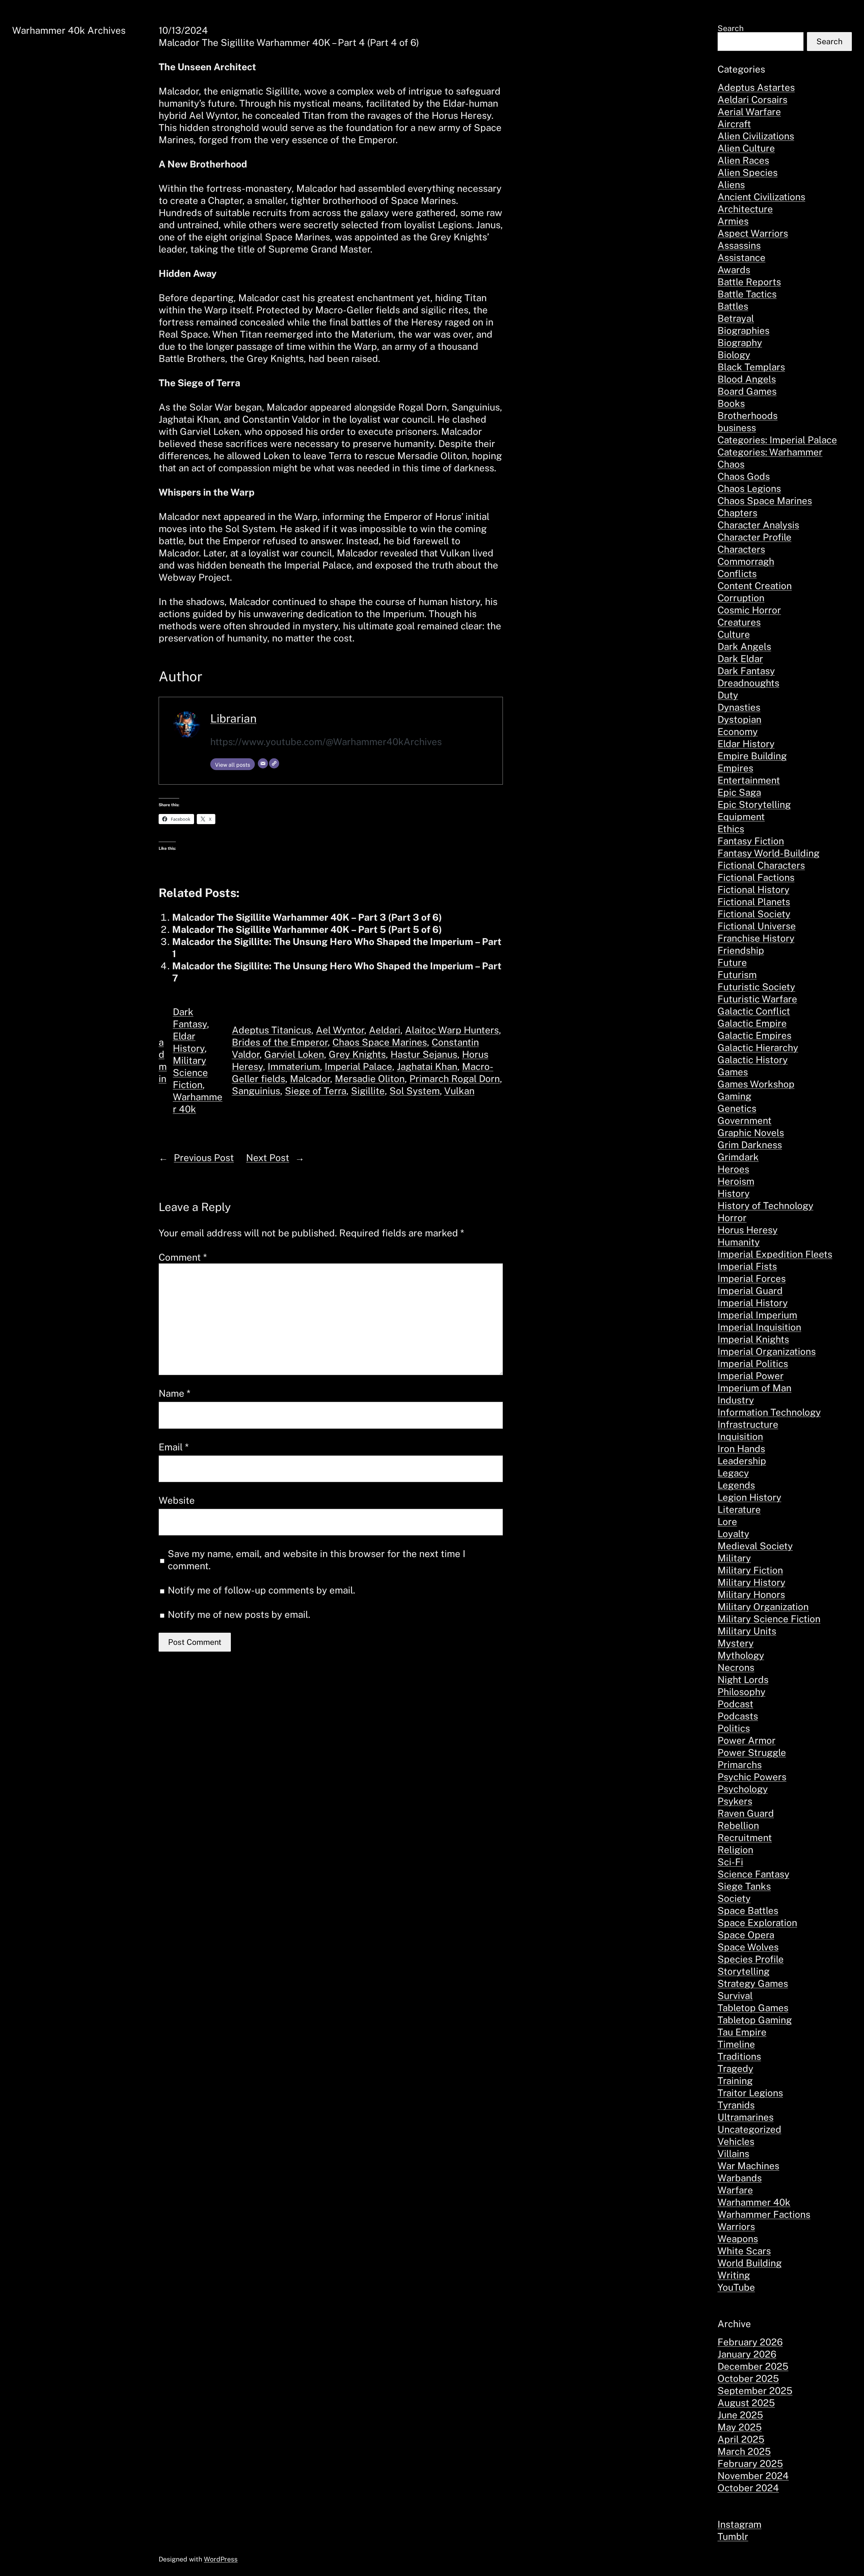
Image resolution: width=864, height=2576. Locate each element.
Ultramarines (746, 2117)
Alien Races (743, 160)
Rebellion (738, 1825)
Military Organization (763, 1607)
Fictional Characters (761, 865)
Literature (739, 1509)
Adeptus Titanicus (272, 1030)
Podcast (735, 1704)
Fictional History (753, 889)
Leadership (742, 1461)
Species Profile (751, 1959)
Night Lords (743, 1679)
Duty (728, 695)
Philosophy (741, 1692)
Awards (734, 270)
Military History (751, 1582)
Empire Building (752, 756)
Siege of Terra (316, 1091)
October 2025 (748, 2378)
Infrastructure (748, 1424)
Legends (736, 1485)
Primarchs (740, 1765)
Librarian (233, 718)
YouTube (736, 2287)
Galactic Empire (752, 1023)
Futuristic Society (756, 987)
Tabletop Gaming (755, 2020)
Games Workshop (756, 1084)
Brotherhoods (748, 415)
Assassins (739, 245)
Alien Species (748, 172)
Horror (732, 1218)
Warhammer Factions (764, 2214)
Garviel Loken (294, 1054)
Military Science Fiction (190, 1072)
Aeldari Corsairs (752, 99)
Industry (736, 1400)
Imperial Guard (750, 1291)
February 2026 (750, 2342)
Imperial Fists (747, 1266)
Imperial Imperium (757, 1315)
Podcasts (738, 1716)
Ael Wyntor (340, 1030)
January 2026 (747, 2354)
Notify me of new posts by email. (239, 1614)
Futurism (737, 975)
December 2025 (753, 2366)
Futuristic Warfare (757, 999)
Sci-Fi (730, 1862)
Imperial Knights (753, 1339)
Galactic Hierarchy (758, 1047)
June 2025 (740, 2415)
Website (177, 1500)
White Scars (744, 2251)
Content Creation (755, 586)
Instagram (739, 2524)
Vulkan (459, 1091)
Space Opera (746, 1935)
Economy (738, 731)
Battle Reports (749, 282)
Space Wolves (748, 1947)
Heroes (733, 1169)
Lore (727, 1521)
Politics (734, 1728)
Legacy (733, 1473)
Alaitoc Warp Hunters (452, 1030)
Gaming (734, 1096)
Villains (733, 2153)
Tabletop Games (753, 2008)
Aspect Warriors (753, 233)
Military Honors (751, 1594)
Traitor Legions (750, 2093)
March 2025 (744, 2451)
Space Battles (748, 1910)
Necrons (736, 1667)
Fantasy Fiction (751, 841)
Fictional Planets (754, 902)
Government (745, 1120)
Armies (733, 221)
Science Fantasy (753, 1874)
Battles (733, 306)
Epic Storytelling (754, 804)
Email (174, 1447)
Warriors (736, 2226)
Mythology (741, 1655)
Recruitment (745, 1837)
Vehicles (736, 2141)
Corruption (741, 598)
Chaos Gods (744, 476)
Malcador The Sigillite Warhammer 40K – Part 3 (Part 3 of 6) (307, 917)
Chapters (737, 513)
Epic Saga (739, 792)
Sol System (415, 1091)
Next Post (268, 1158)
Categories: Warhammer (770, 452)
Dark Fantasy (746, 671)
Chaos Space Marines (380, 1042)
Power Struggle (752, 1752)
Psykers (735, 1801)
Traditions (739, 2056)
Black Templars (751, 367)
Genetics (737, 1108)
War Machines (748, 2166)
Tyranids (736, 2105)
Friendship (741, 950)
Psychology (743, 1789)
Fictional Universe (757, 926)
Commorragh (746, 561)
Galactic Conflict (754, 1011)
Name (174, 1393)
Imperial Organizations (767, 1351)
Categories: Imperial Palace (777, 440)
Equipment (741, 817)
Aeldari (385, 1030)
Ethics (731, 829)
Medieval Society (755, 1546)
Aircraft (734, 124)
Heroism (736, 1181)
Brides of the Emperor (280, 1042)
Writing (734, 2275)
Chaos (731, 464)
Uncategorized (749, 2129)
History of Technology (765, 1205)
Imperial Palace (358, 1066)
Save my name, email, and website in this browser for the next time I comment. (317, 1560)
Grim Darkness (750, 1145)
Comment (183, 1257)
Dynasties (739, 707)
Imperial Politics (753, 1363)
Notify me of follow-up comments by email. (261, 1590)
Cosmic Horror (749, 610)
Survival (735, 1995)
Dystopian (739, 719)
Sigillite (368, 1091)
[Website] (274, 763)
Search (731, 28)
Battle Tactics (747, 294)
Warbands (740, 2178)
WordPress (221, 2559)
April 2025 (741, 2439)
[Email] (263, 763)
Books (731, 403)
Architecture (745, 209)
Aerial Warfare (749, 112)
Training (735, 2081)
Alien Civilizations (756, 136)
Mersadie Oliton (370, 1079)
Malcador (310, 1079)
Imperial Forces (752, 1278)
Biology (734, 355)
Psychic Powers (752, 1777)
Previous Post (204, 1158)
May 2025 (740, 2427)
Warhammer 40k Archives (69, 30)
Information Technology (769, 1412)
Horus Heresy (748, 1230)
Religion (735, 1850)
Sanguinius (256, 1091)
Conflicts (737, 573)
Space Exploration (757, 1923)
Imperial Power (751, 1376)
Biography (740, 343)
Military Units (747, 1631)
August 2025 (746, 2403)
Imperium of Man (754, 1388)
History (734, 1193)
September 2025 (755, 2390)
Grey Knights (357, 1054)
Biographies (744, 330)
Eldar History (746, 744)
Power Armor (747, 1740)
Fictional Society (754, 914)
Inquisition (740, 1436)
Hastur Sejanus (424, 1054)
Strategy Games (753, 1983)
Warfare (735, 2190)
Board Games (747, 391)
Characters (741, 549)
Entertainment (749, 780)
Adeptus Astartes (756, 87)
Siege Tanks (744, 1886)
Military (734, 1558)
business (737, 428)
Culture (734, 634)
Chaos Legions (749, 488)
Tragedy (735, 2068)
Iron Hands (741, 1449)
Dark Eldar (740, 659)
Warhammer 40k (754, 2202)
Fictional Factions (756, 877)
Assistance (741, 257)
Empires (735, 768)
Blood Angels (747, 379)
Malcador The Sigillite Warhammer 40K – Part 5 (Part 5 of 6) (307, 929)
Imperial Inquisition (759, 1327)
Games (733, 1072)
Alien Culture (746, 148)
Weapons (738, 2239)
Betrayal (736, 318)
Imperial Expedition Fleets (775, 1254)
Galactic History (753, 1060)
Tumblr (733, 2536)
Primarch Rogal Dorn (455, 1079)
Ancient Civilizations (761, 197)
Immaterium (294, 1066)
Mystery (736, 1643)
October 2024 (748, 2488)
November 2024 (753, 2476)
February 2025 (750, 2463)
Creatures (739, 622)
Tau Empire (742, 2032)
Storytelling (744, 1971)
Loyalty (733, 1534)
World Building (750, 2263)
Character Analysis (758, 525)
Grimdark (738, 1157)
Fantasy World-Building (768, 853)
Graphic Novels (751, 1133)
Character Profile (754, 537)
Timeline (736, 2044)
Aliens (731, 185)
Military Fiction (750, 1570)
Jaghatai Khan (427, 1066)
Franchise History (756, 938)
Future (732, 962)
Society (734, 1898)
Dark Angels (744, 646)
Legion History (749, 1497)
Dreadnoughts (748, 683)
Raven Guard (746, 1813)
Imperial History (753, 1303)
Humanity (739, 1242)
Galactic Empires (754, 1035)
